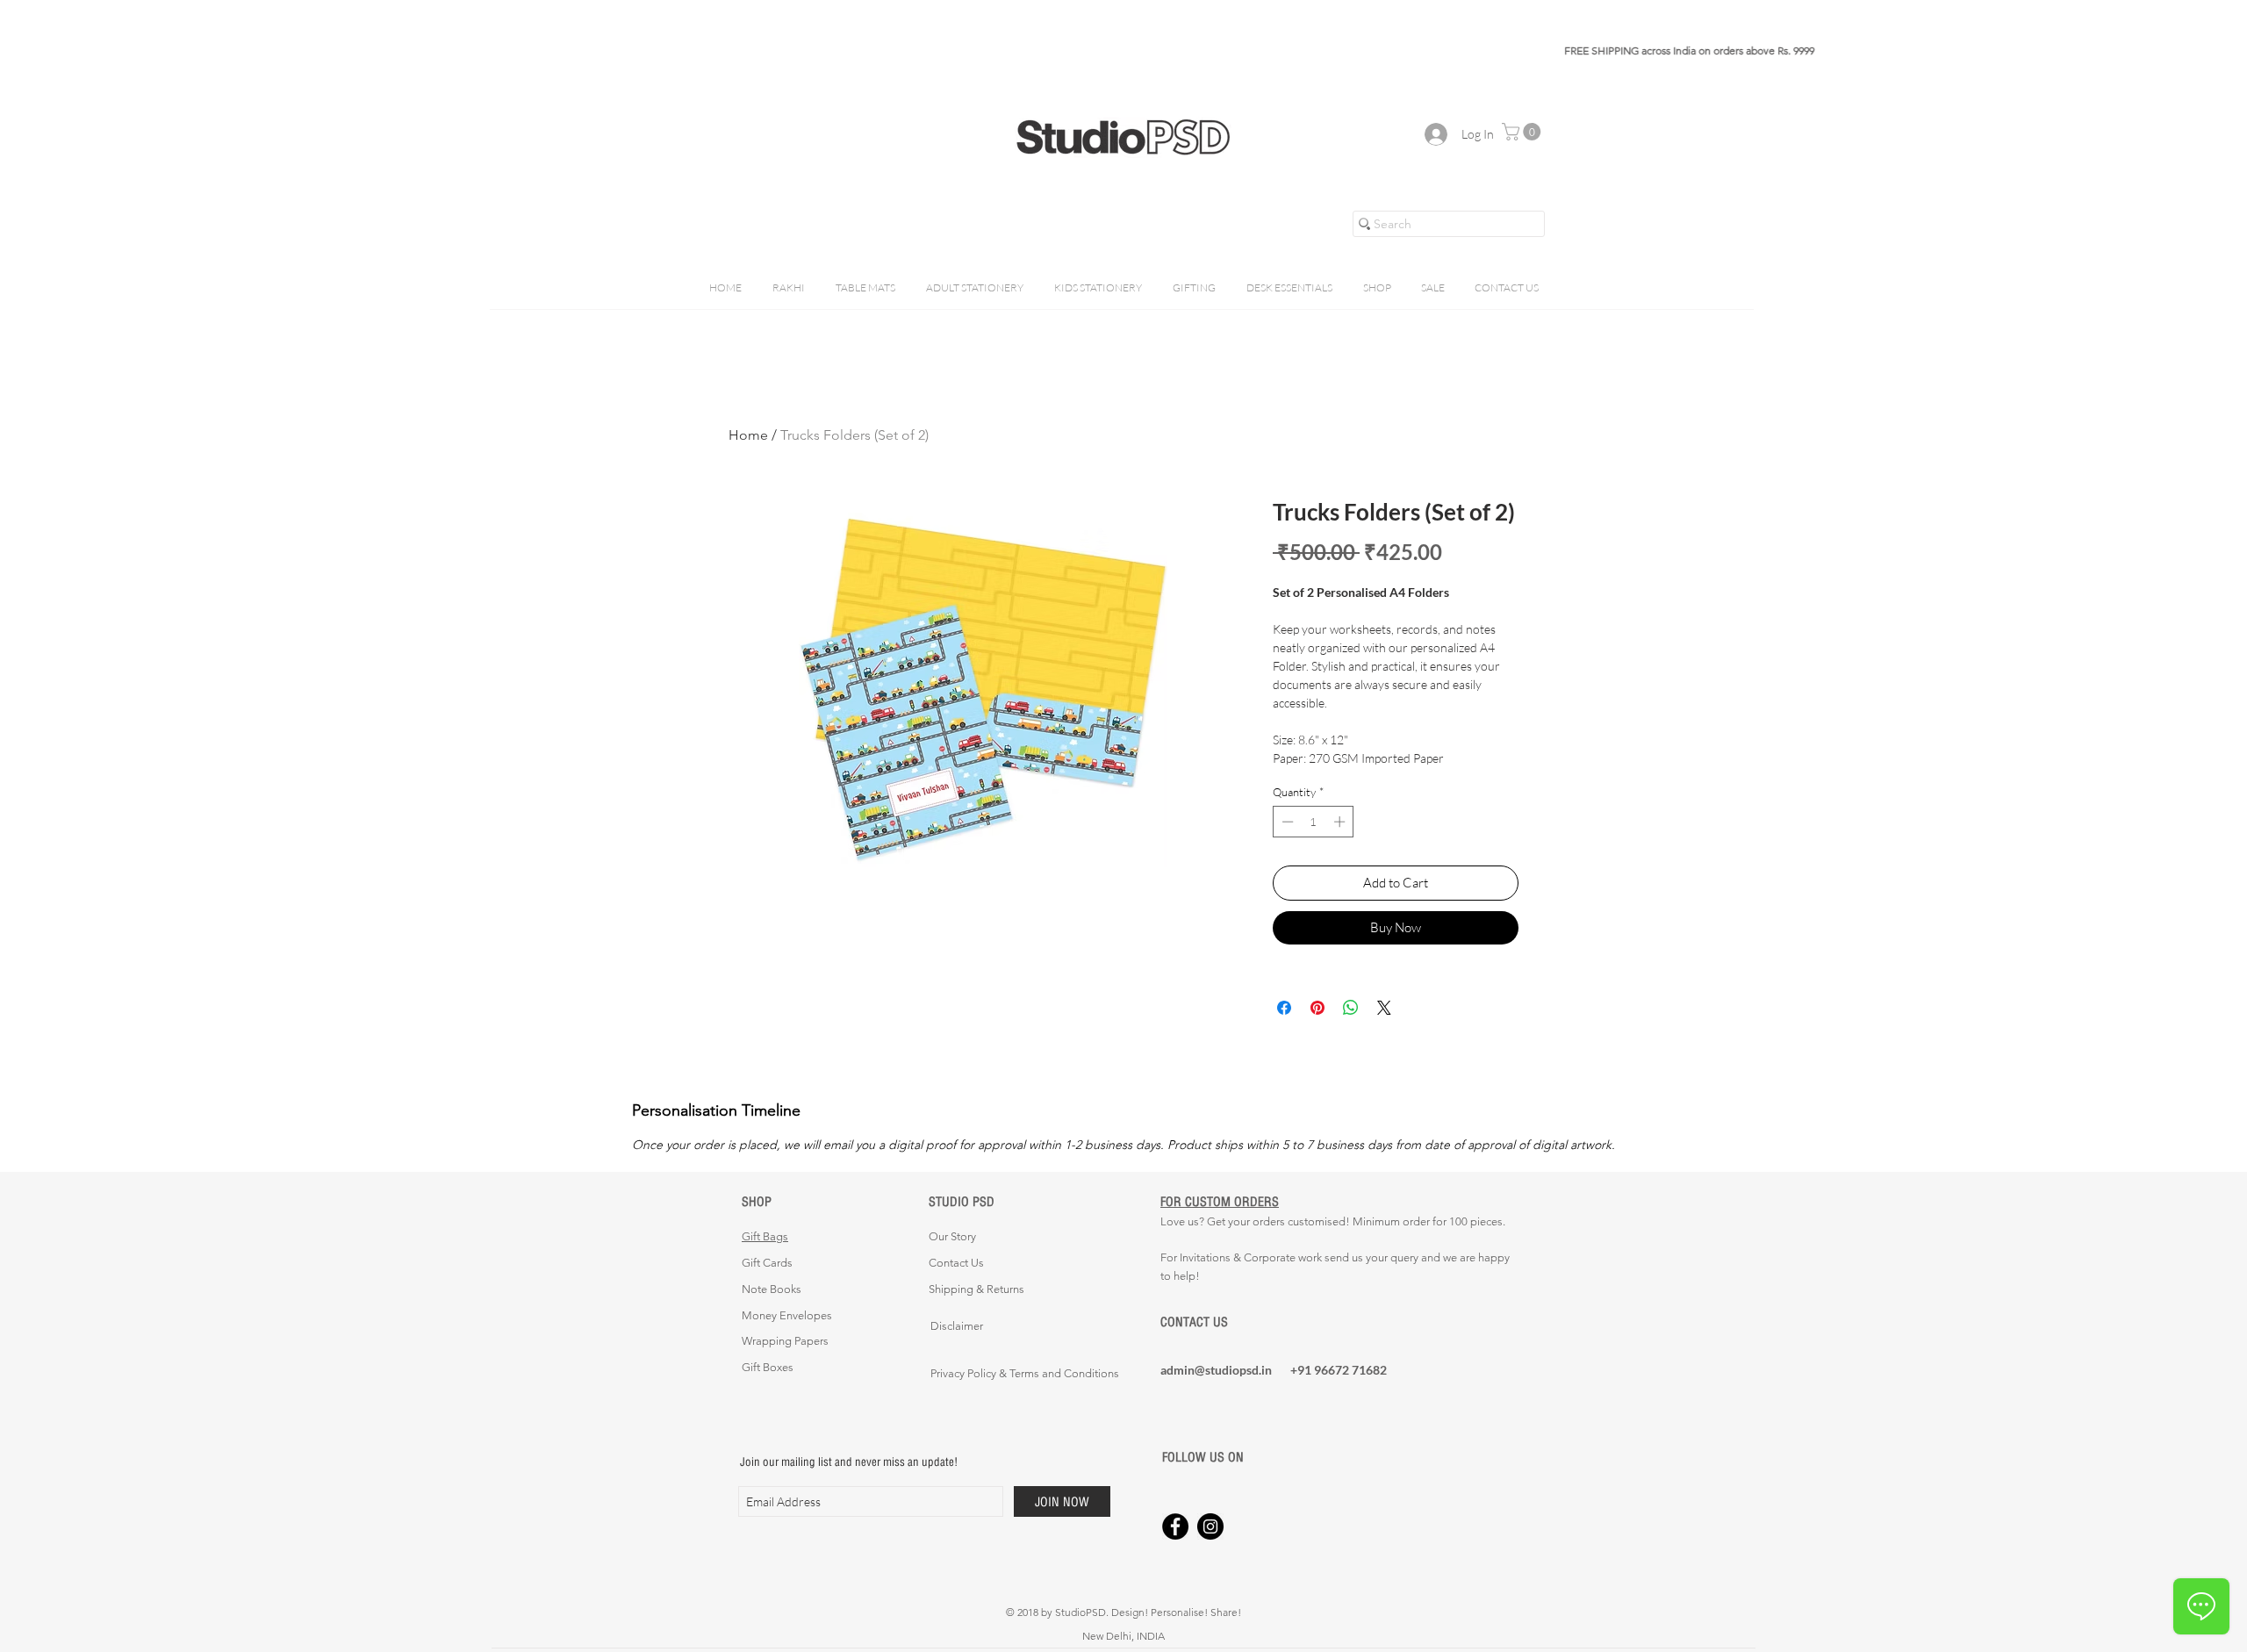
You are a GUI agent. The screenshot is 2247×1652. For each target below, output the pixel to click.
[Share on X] (1384, 1008)
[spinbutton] (1314, 822)
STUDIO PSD (962, 1201)
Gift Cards (767, 1263)
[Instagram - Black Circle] (1210, 1526)
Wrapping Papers (785, 1341)
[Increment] (1341, 822)
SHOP (757, 1201)
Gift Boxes (768, 1367)
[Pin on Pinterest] (1317, 1008)
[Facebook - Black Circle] (1175, 1526)
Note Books (772, 1289)
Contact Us (956, 1263)
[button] (1523, 132)
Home (748, 435)
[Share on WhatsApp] (1351, 1008)
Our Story (952, 1236)
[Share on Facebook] (1284, 1008)
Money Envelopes (787, 1315)
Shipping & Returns (976, 1289)
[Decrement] (1286, 822)
